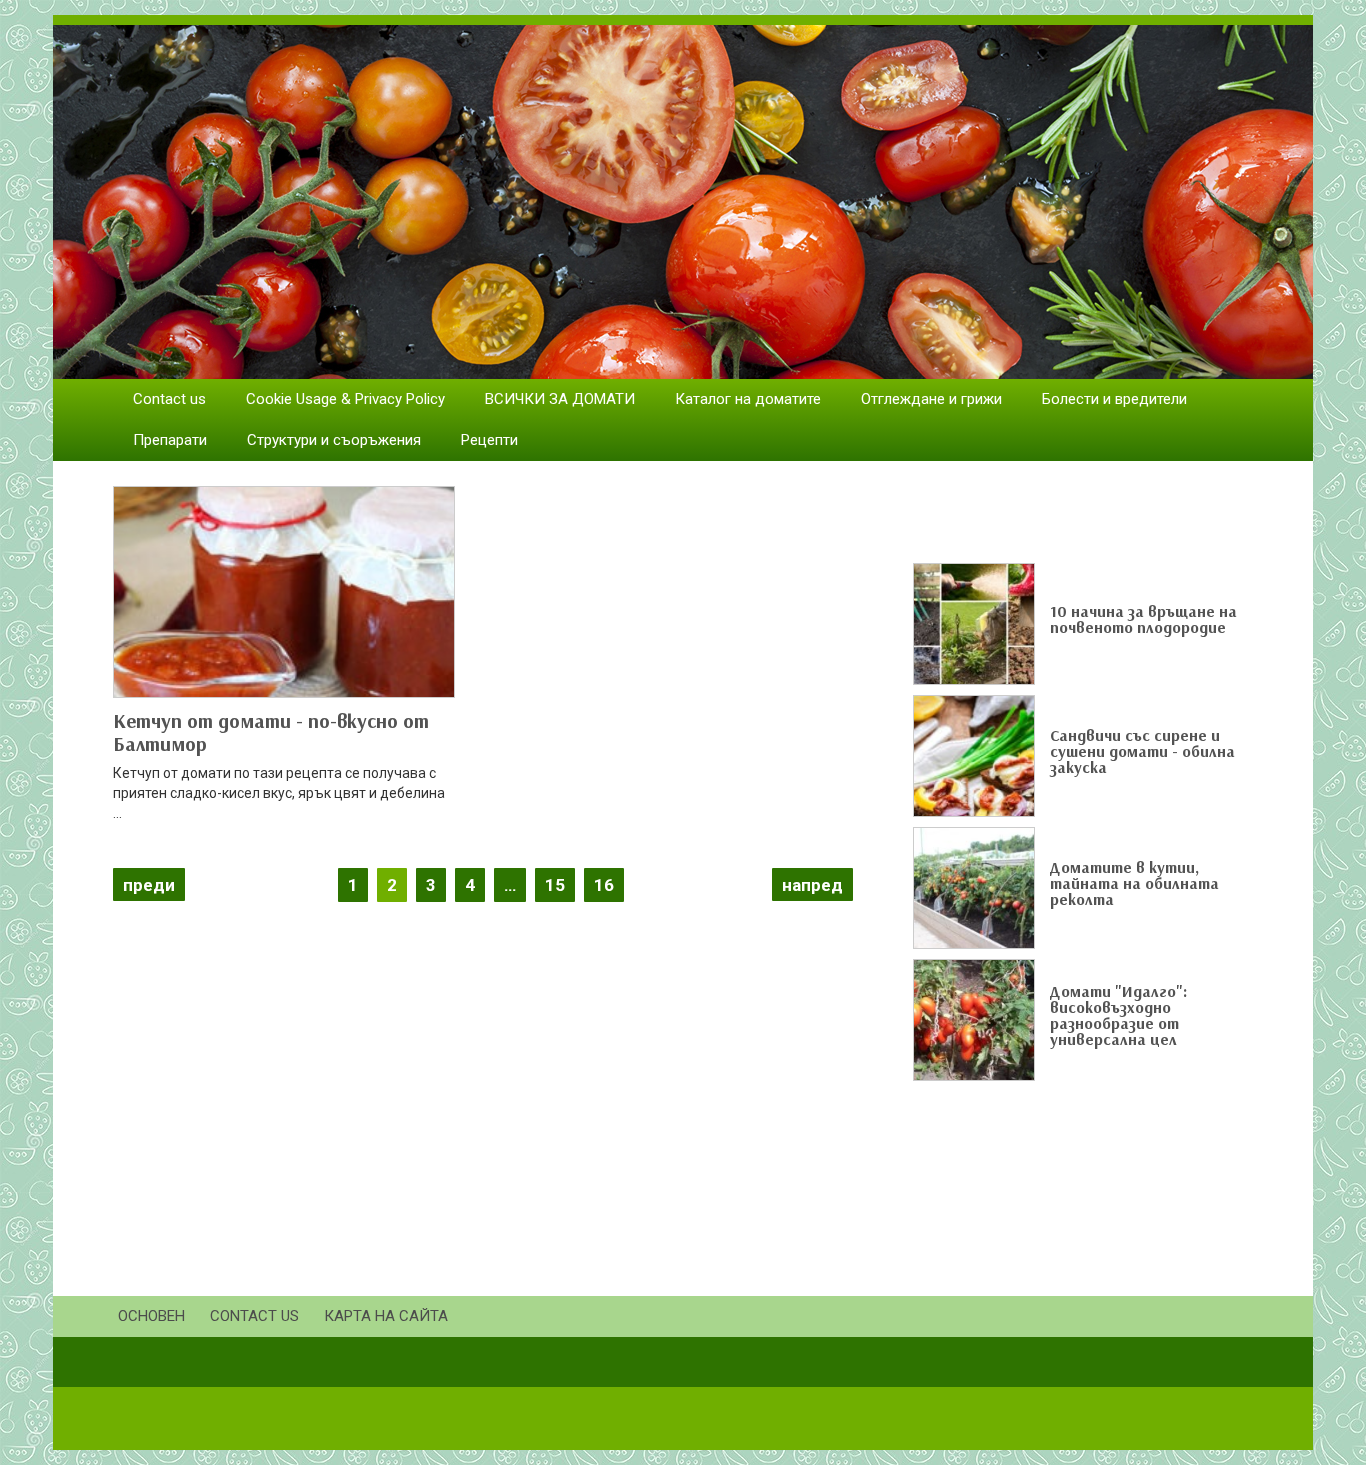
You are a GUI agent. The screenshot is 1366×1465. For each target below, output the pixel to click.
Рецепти (489, 440)
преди (149, 885)
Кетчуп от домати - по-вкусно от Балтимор (271, 732)
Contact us (169, 399)
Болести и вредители (1114, 399)
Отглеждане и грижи (931, 399)
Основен (151, 1316)
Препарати (170, 440)
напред (812, 885)
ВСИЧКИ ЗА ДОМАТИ (560, 399)
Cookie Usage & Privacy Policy (345, 399)
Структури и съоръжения (334, 440)
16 (604, 885)
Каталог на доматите (748, 399)
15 (555, 885)
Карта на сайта (386, 1316)
